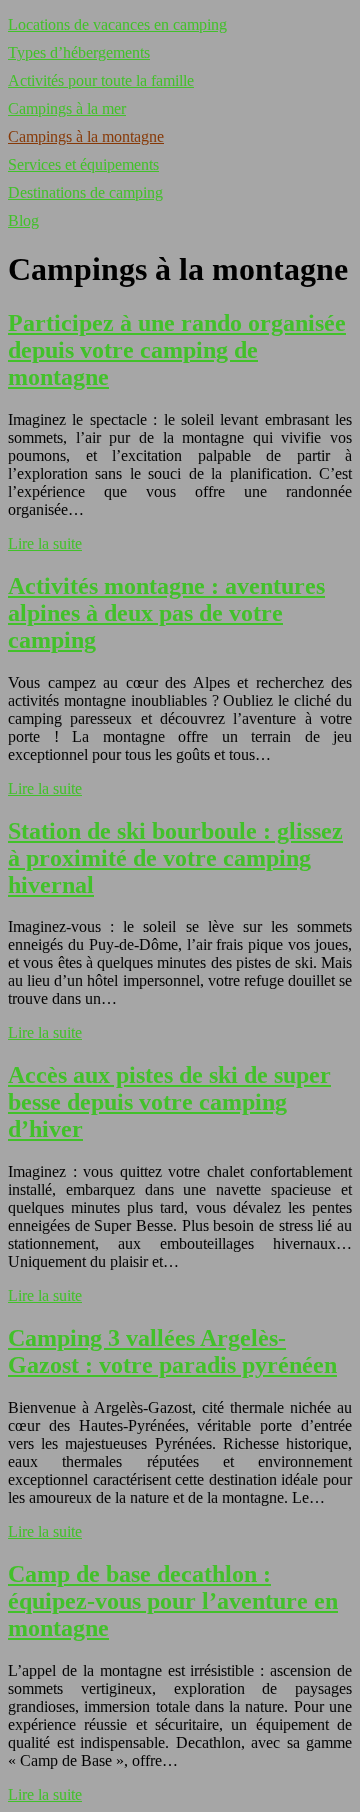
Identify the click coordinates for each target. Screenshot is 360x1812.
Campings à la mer (67, 108)
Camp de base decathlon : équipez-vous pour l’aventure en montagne (173, 1601)
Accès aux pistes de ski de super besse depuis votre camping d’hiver (169, 1102)
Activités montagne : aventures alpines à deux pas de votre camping (166, 613)
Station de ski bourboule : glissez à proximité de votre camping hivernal (175, 858)
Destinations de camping (85, 192)
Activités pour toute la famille (101, 80)
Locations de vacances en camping (117, 24)
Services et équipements (83, 164)
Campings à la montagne (86, 136)
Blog (23, 220)
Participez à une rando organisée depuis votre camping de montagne (177, 350)
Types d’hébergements (79, 52)
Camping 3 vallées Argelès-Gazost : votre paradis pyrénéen (172, 1351)
